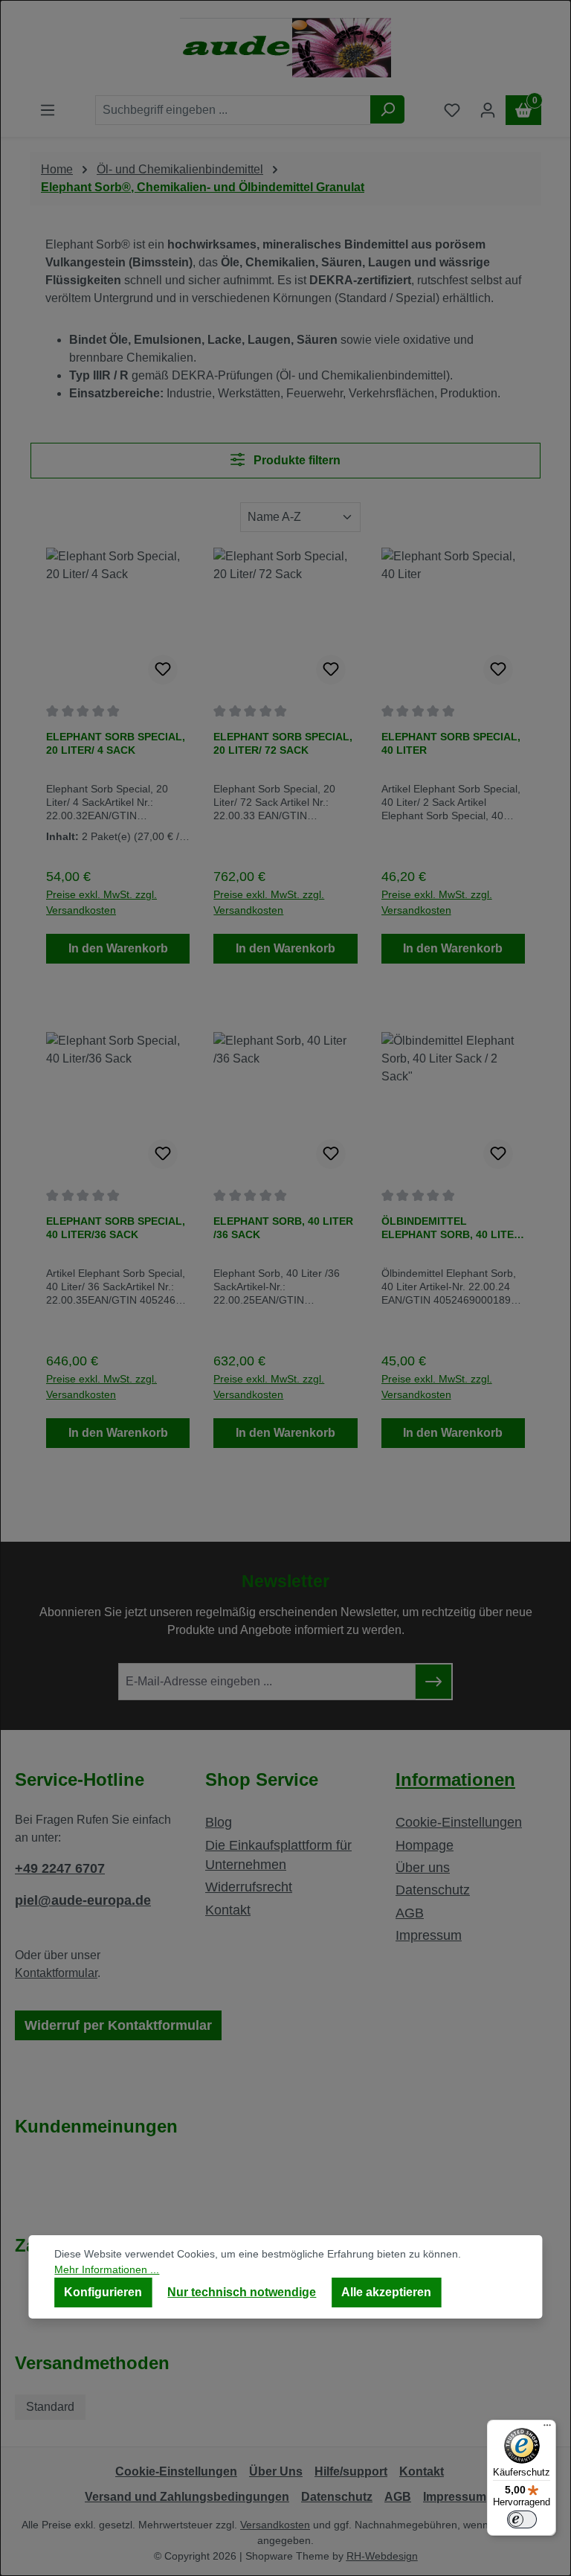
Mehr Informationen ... (107, 2269)
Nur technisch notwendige (242, 2292)
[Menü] (547, 2429)
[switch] (522, 2519)
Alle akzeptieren (386, 2292)
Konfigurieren (103, 2292)
